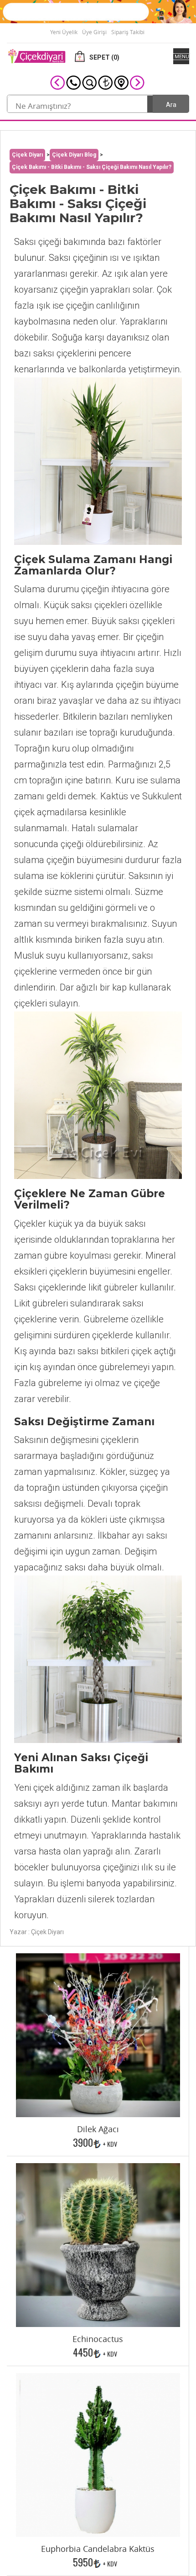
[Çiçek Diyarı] (36, 56)
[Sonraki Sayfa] (137, 82)
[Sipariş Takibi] (89, 82)
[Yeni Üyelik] (98, 11)
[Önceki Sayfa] (57, 82)
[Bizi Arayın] (73, 82)
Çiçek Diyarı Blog (74, 155)
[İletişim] (121, 82)
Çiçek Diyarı (27, 155)
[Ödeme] (105, 82)
